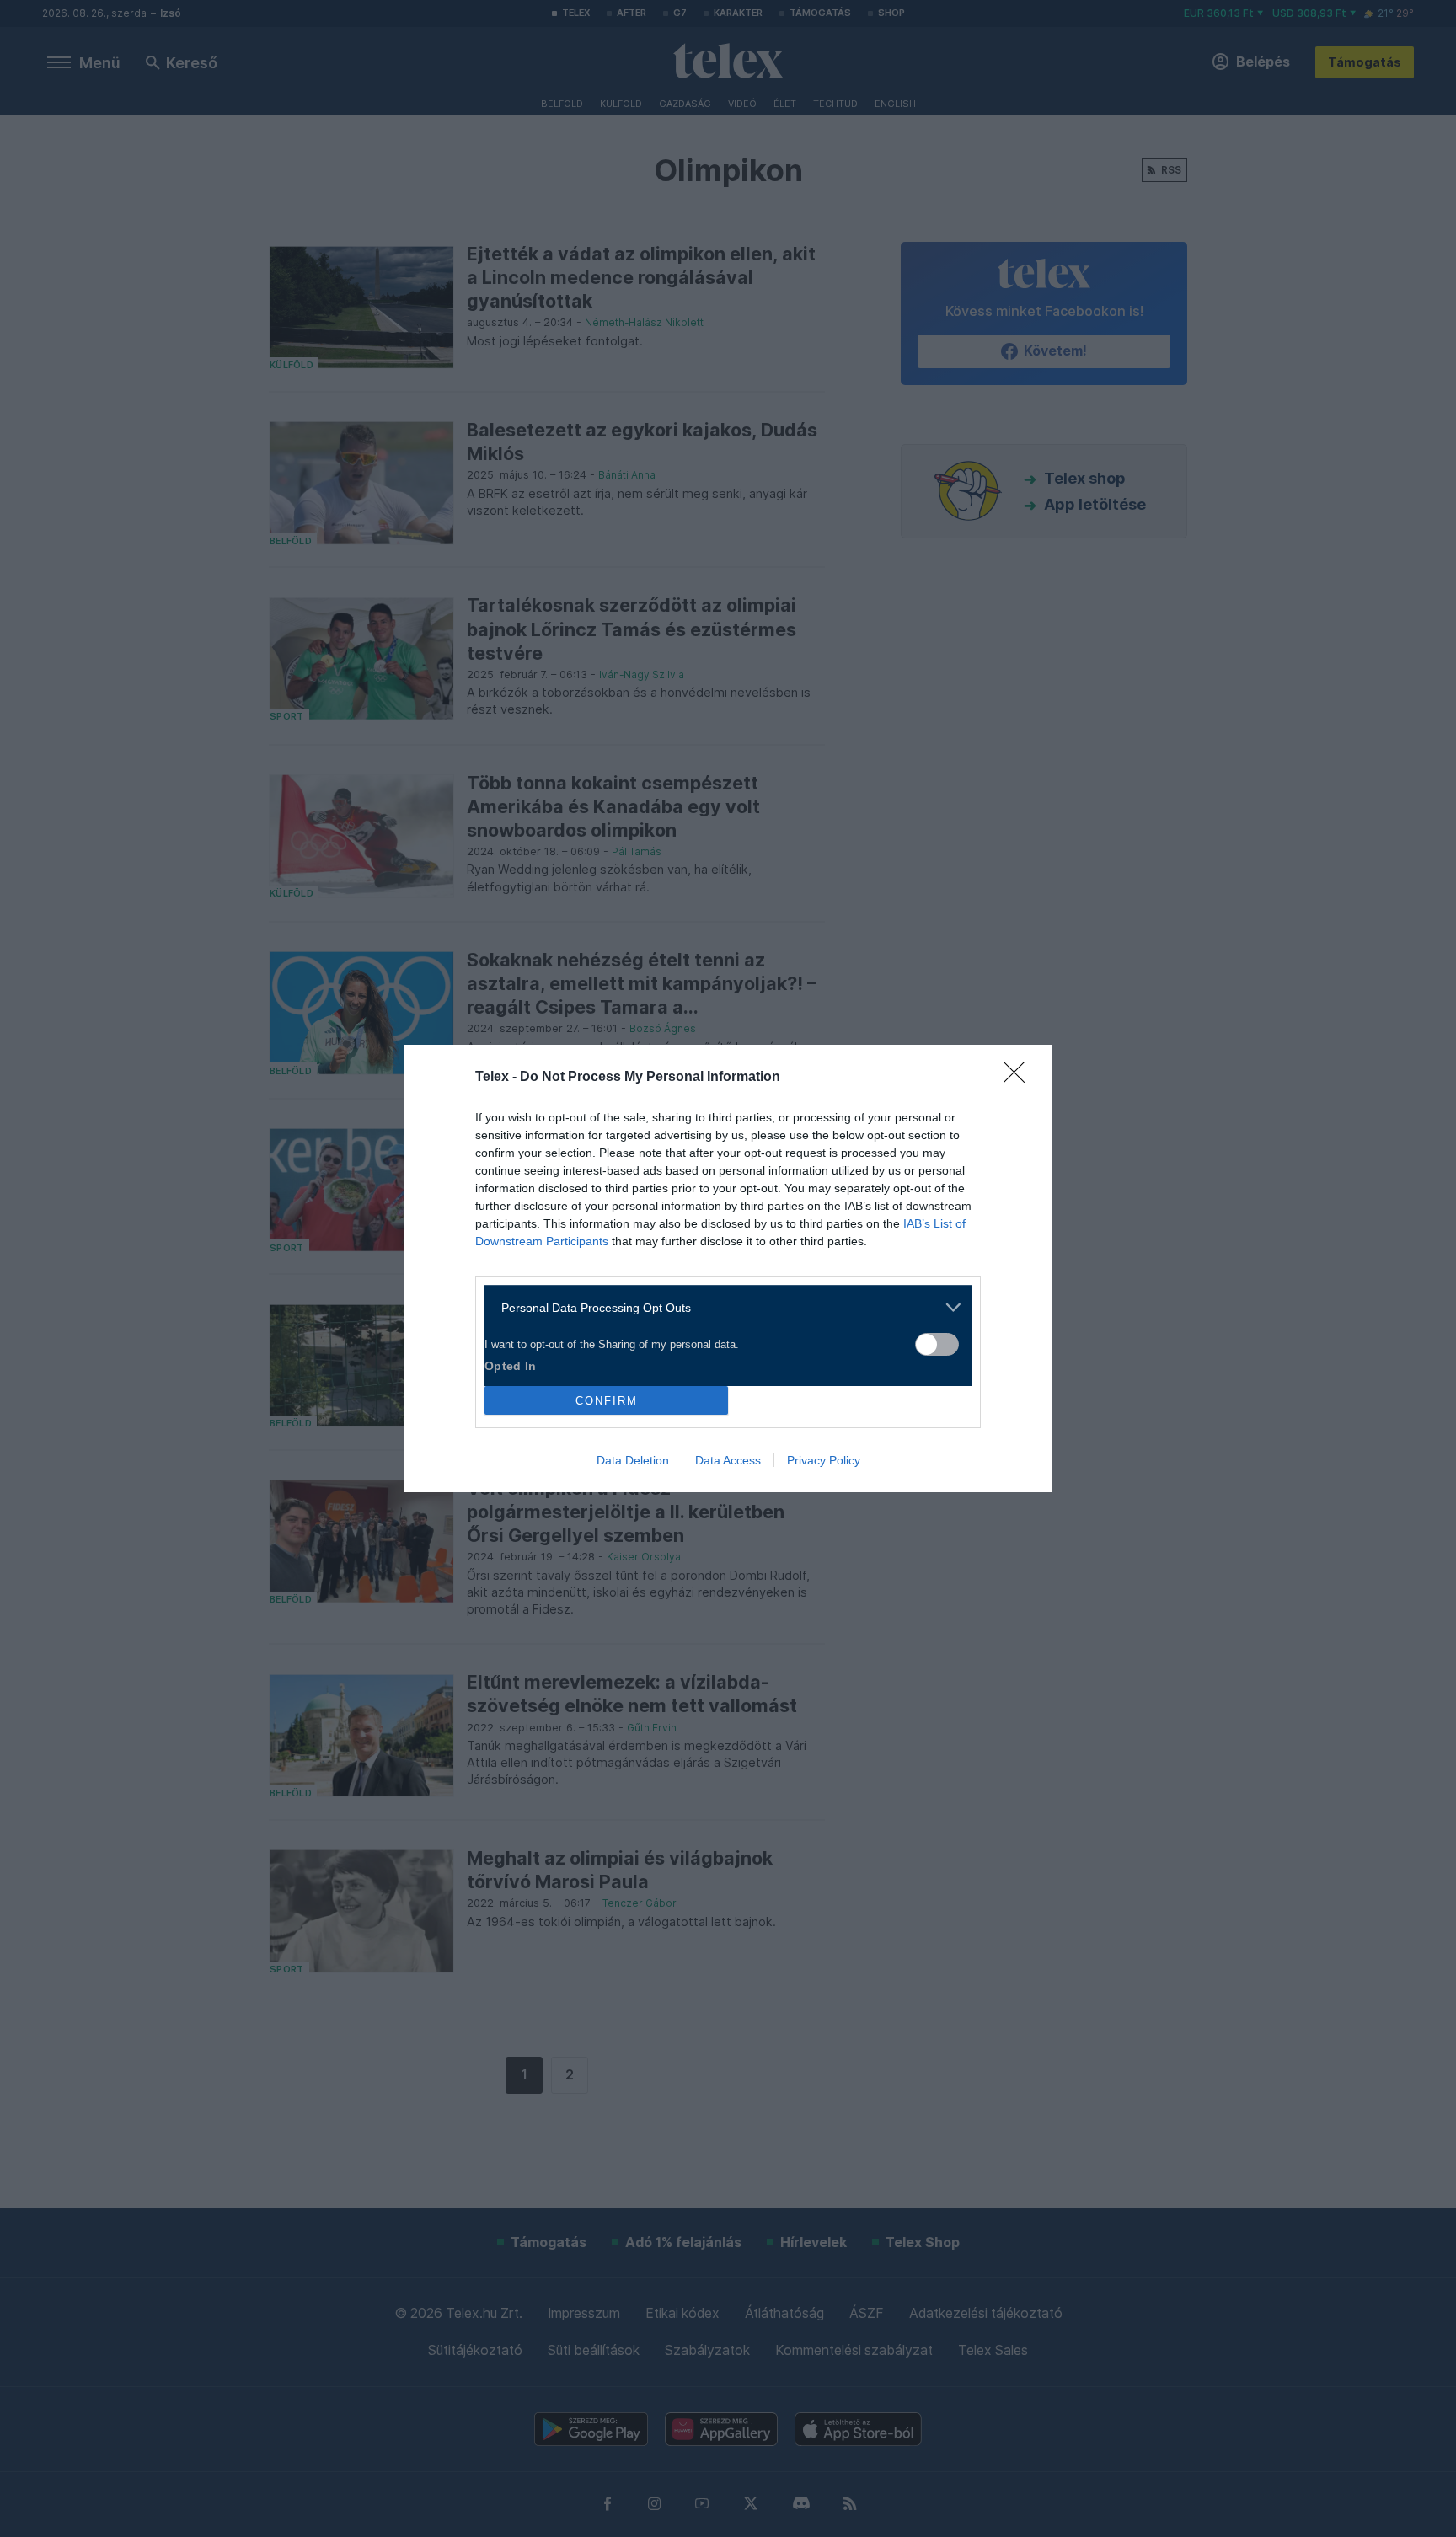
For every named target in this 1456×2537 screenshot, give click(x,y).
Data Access (728, 1460)
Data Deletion (633, 1460)
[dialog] (728, 1268)
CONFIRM (607, 1401)
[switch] (937, 1344)
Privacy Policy (824, 1460)
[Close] (1020, 1078)
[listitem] (722, 1307)
